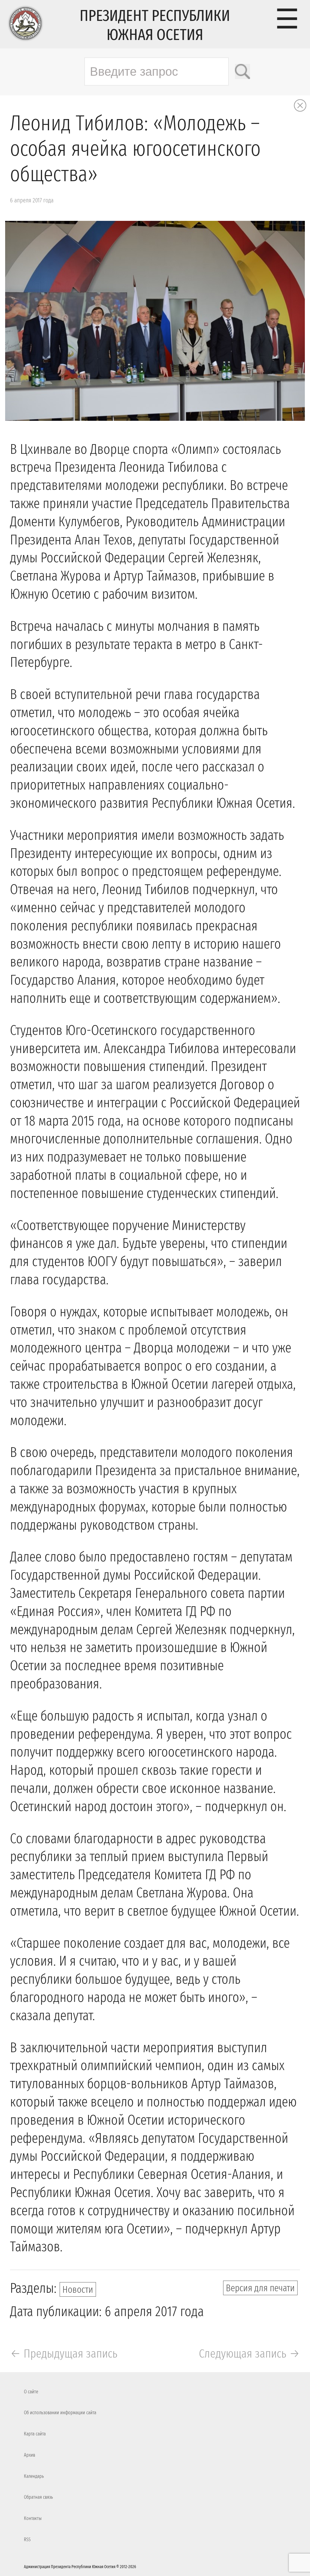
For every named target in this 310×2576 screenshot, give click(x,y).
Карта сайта (35, 2434)
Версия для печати (260, 2288)
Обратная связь (38, 2497)
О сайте (31, 2392)
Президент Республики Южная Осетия (155, 25)
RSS (27, 2539)
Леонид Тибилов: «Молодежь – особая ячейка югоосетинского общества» (135, 149)
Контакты (33, 2518)
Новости (78, 2289)
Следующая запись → (249, 2354)
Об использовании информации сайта (60, 2413)
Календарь (34, 2476)
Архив (30, 2455)
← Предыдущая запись (64, 2354)
